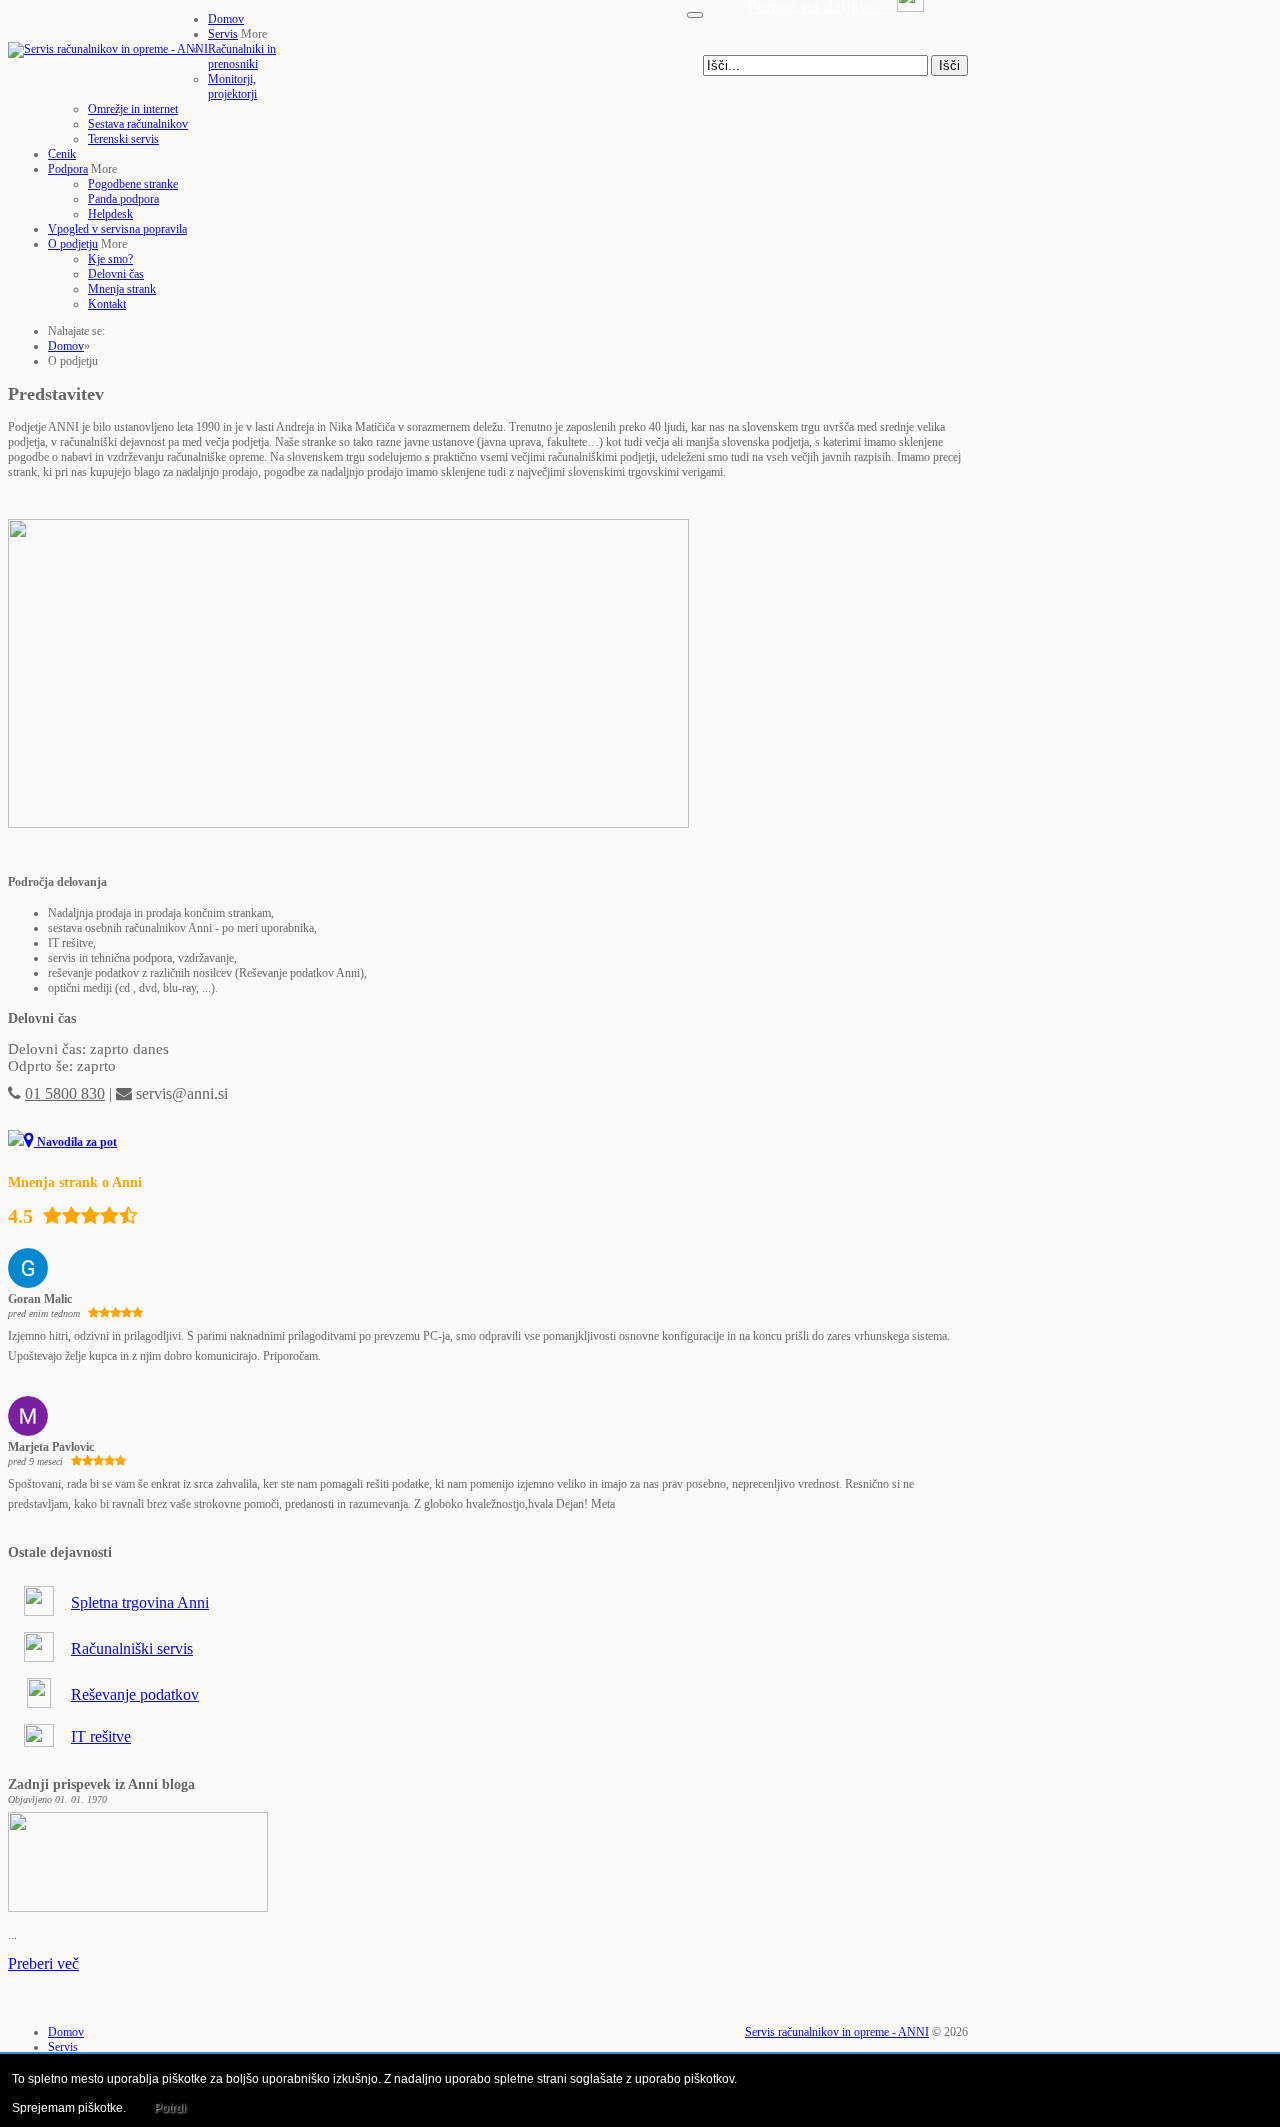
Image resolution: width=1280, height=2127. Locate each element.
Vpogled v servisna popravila (117, 229)
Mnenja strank (122, 289)
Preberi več (43, 1963)
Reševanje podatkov (135, 1694)
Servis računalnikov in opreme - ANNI (837, 2032)
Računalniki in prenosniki (242, 56)
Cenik (62, 154)
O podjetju (73, 244)
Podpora (68, 169)
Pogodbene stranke (133, 184)
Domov (226, 19)
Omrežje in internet (133, 109)
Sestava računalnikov (138, 124)
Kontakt (107, 304)
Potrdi (170, 2108)
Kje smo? (110, 259)
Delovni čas (116, 274)
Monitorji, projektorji (232, 86)
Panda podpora (123, 199)
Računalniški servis (132, 1648)
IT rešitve (101, 1736)
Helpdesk (110, 214)
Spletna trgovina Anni (140, 1602)
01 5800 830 (65, 1093)
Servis (223, 34)
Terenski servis (123, 139)
